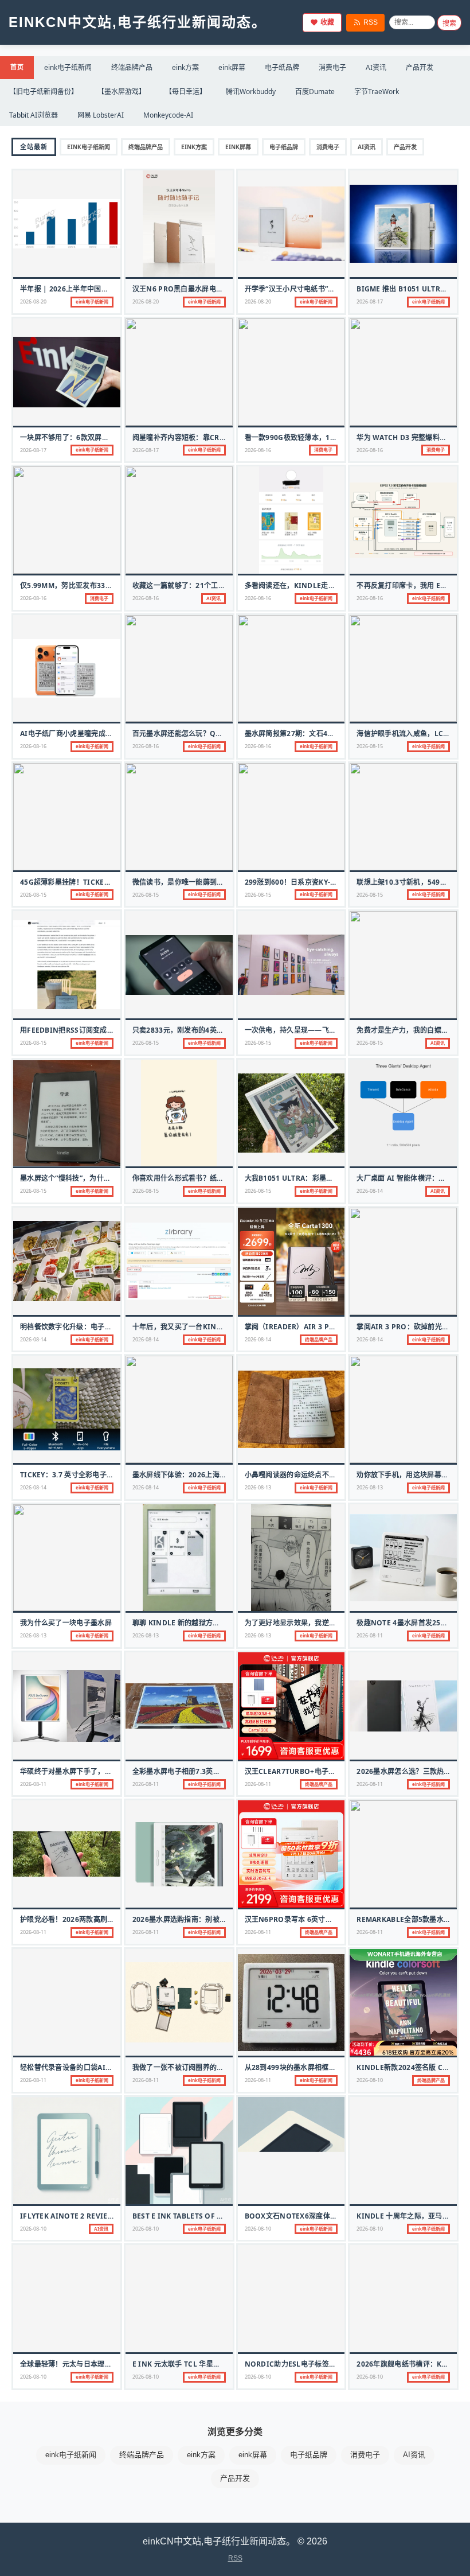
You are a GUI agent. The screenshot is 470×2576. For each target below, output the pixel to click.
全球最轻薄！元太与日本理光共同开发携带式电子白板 (105, 2364)
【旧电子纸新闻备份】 (44, 92)
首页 (17, 67)
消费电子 (332, 67)
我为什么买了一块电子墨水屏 (66, 1623)
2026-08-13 (258, 1487)
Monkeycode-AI (168, 115)
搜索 (449, 24)
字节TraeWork (377, 92)
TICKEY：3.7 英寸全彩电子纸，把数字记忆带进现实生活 (109, 1475)
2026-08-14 (370, 1191)
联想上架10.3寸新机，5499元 (404, 882)
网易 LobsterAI (101, 115)
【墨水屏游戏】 (122, 92)
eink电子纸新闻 (68, 67)
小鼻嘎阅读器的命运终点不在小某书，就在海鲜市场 (326, 1475)
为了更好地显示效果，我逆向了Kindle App (316, 1623)
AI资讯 (376, 67)
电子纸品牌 (282, 67)
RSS (371, 22)
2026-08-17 (370, 301)
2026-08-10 (370, 2080)
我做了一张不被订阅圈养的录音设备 (189, 2067)
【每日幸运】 (186, 92)
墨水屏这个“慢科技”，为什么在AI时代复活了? (92, 1178)
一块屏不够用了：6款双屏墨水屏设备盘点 (86, 437)
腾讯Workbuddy (251, 92)
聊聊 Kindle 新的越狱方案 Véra (186, 1623)
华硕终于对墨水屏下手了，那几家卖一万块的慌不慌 (101, 1771)
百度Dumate (315, 92)
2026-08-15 (370, 746)
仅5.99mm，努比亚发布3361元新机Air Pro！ (96, 585)
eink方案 (185, 67)
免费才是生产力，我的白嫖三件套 (410, 1030)
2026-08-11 (370, 1635)
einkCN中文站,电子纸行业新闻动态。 (138, 22)
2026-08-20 (33, 301)
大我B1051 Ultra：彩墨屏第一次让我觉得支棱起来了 (332, 1178)
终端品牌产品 (132, 67)
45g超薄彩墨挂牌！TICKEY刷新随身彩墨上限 (92, 882)
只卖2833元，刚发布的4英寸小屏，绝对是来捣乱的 (214, 1030)
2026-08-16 (258, 450)
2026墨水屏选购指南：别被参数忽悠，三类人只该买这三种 (225, 1919)
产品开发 (420, 67)
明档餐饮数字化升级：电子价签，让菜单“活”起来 (97, 1327)
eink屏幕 (232, 67)
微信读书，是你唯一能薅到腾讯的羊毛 (192, 882)
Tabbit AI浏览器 (34, 115)
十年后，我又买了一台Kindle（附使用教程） (206, 1327)
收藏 (327, 22)
